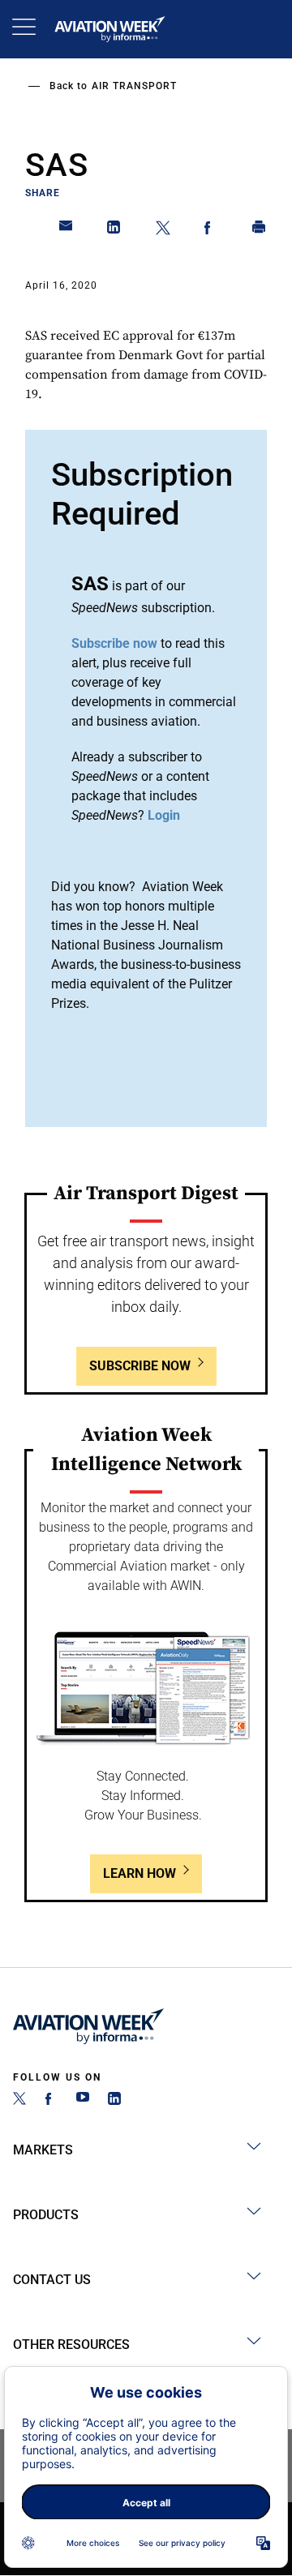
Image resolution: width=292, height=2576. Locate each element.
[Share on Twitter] (163, 230)
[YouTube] (83, 2100)
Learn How (140, 1873)
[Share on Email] (67, 230)
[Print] (260, 230)
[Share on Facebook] (211, 230)
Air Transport (134, 86)
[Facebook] (51, 2100)
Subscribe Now (140, 1366)
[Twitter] (19, 2100)
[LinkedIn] (114, 2100)
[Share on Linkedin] (114, 230)
